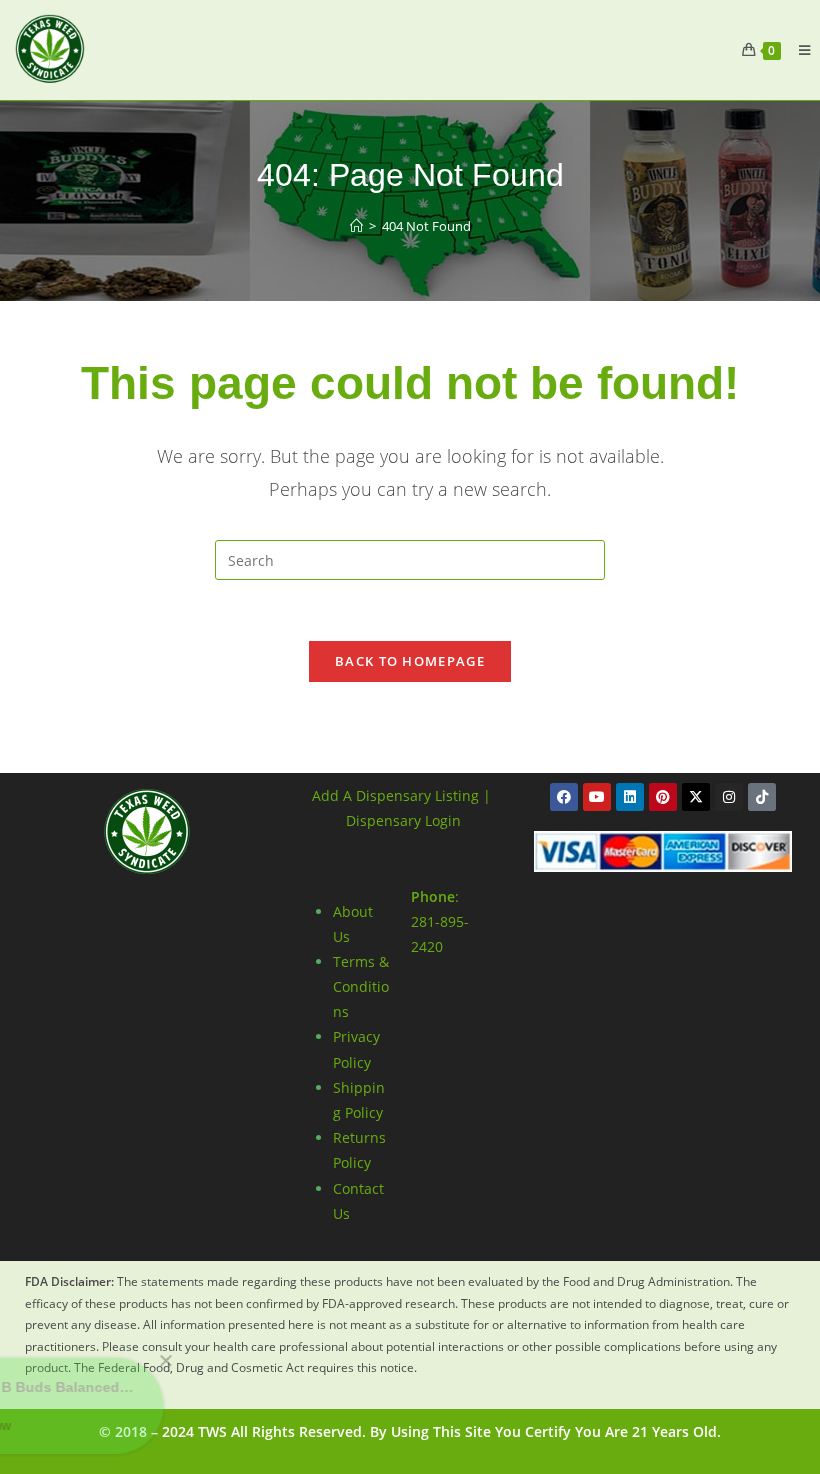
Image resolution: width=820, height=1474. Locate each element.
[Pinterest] (663, 797)
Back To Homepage (410, 661)
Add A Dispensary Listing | (401, 795)
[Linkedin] (630, 797)
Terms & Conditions (361, 986)
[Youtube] (597, 797)
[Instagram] (729, 797)
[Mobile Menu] (797, 50)
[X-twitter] (696, 797)
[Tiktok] (762, 797)
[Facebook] (564, 797)
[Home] (356, 226)
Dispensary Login (403, 820)
